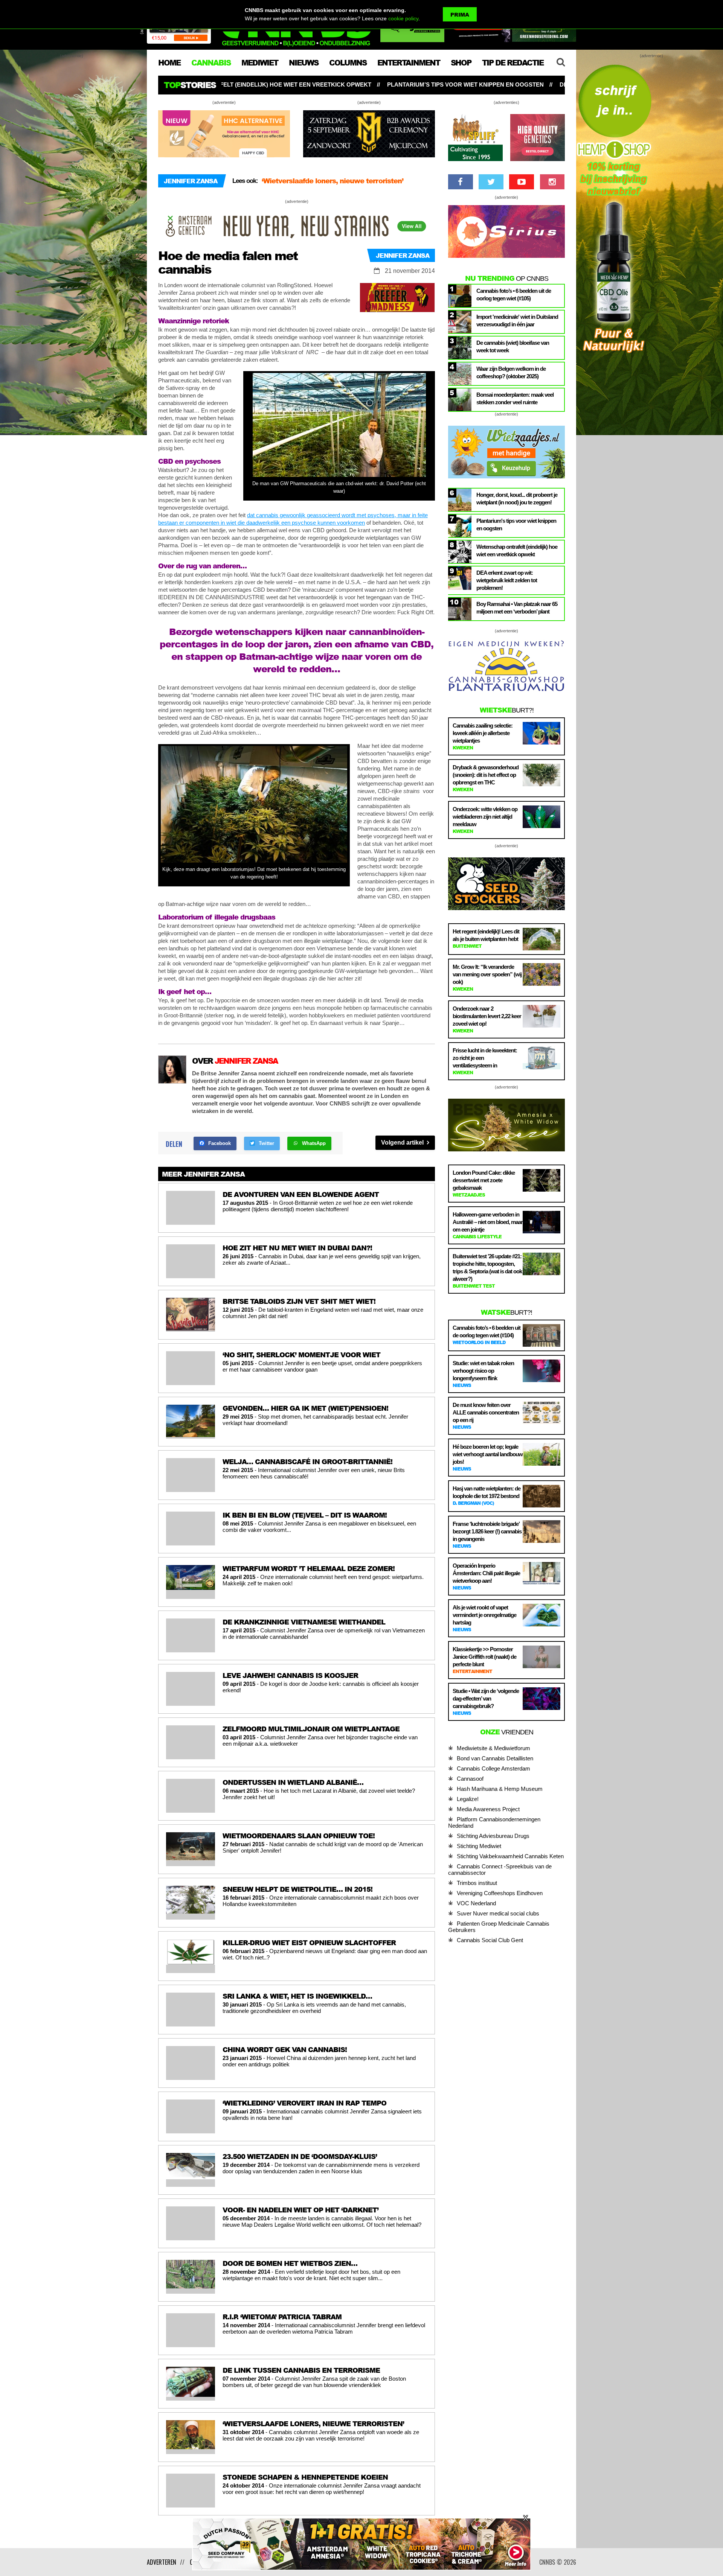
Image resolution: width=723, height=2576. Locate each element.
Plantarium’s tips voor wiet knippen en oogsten (248, 84)
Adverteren (162, 2562)
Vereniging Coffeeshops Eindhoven (500, 1893)
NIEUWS (304, 62)
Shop (461, 62)
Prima (460, 14)
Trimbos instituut (477, 1883)
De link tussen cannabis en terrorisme (325, 181)
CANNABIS (211, 62)
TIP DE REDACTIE (513, 62)
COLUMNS (348, 62)
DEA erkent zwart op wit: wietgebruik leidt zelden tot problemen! (450, 84)
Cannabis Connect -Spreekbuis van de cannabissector (500, 1870)
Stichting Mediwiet (479, 1846)
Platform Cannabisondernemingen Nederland (494, 1822)
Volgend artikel (403, 1143)
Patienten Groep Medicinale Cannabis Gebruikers (499, 1927)
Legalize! (468, 1799)
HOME (169, 62)
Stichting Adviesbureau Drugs (493, 1836)
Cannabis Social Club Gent (490, 1940)
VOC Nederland (476, 1903)
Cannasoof (470, 1779)
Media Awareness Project (488, 1809)
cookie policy (403, 18)
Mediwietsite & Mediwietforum (493, 1748)
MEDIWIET (260, 62)
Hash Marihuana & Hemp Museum (500, 1789)
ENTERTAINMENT (409, 62)
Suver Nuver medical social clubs (498, 1913)
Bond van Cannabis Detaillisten (495, 1758)
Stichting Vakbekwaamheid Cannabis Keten (510, 1856)
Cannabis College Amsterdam (493, 1768)
